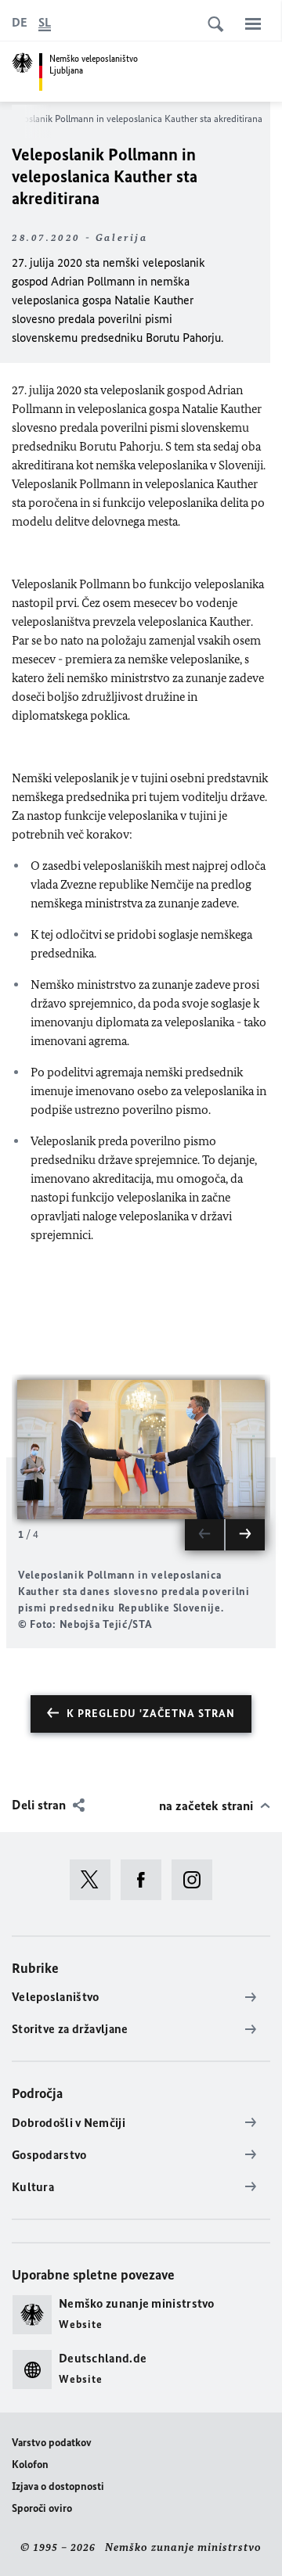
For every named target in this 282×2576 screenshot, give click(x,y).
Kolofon (30, 2465)
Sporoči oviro (42, 2508)
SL (45, 22)
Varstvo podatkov (52, 2443)
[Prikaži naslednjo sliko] (245, 1535)
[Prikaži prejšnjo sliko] (204, 1535)
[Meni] (253, 23)
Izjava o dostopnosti (58, 2486)
